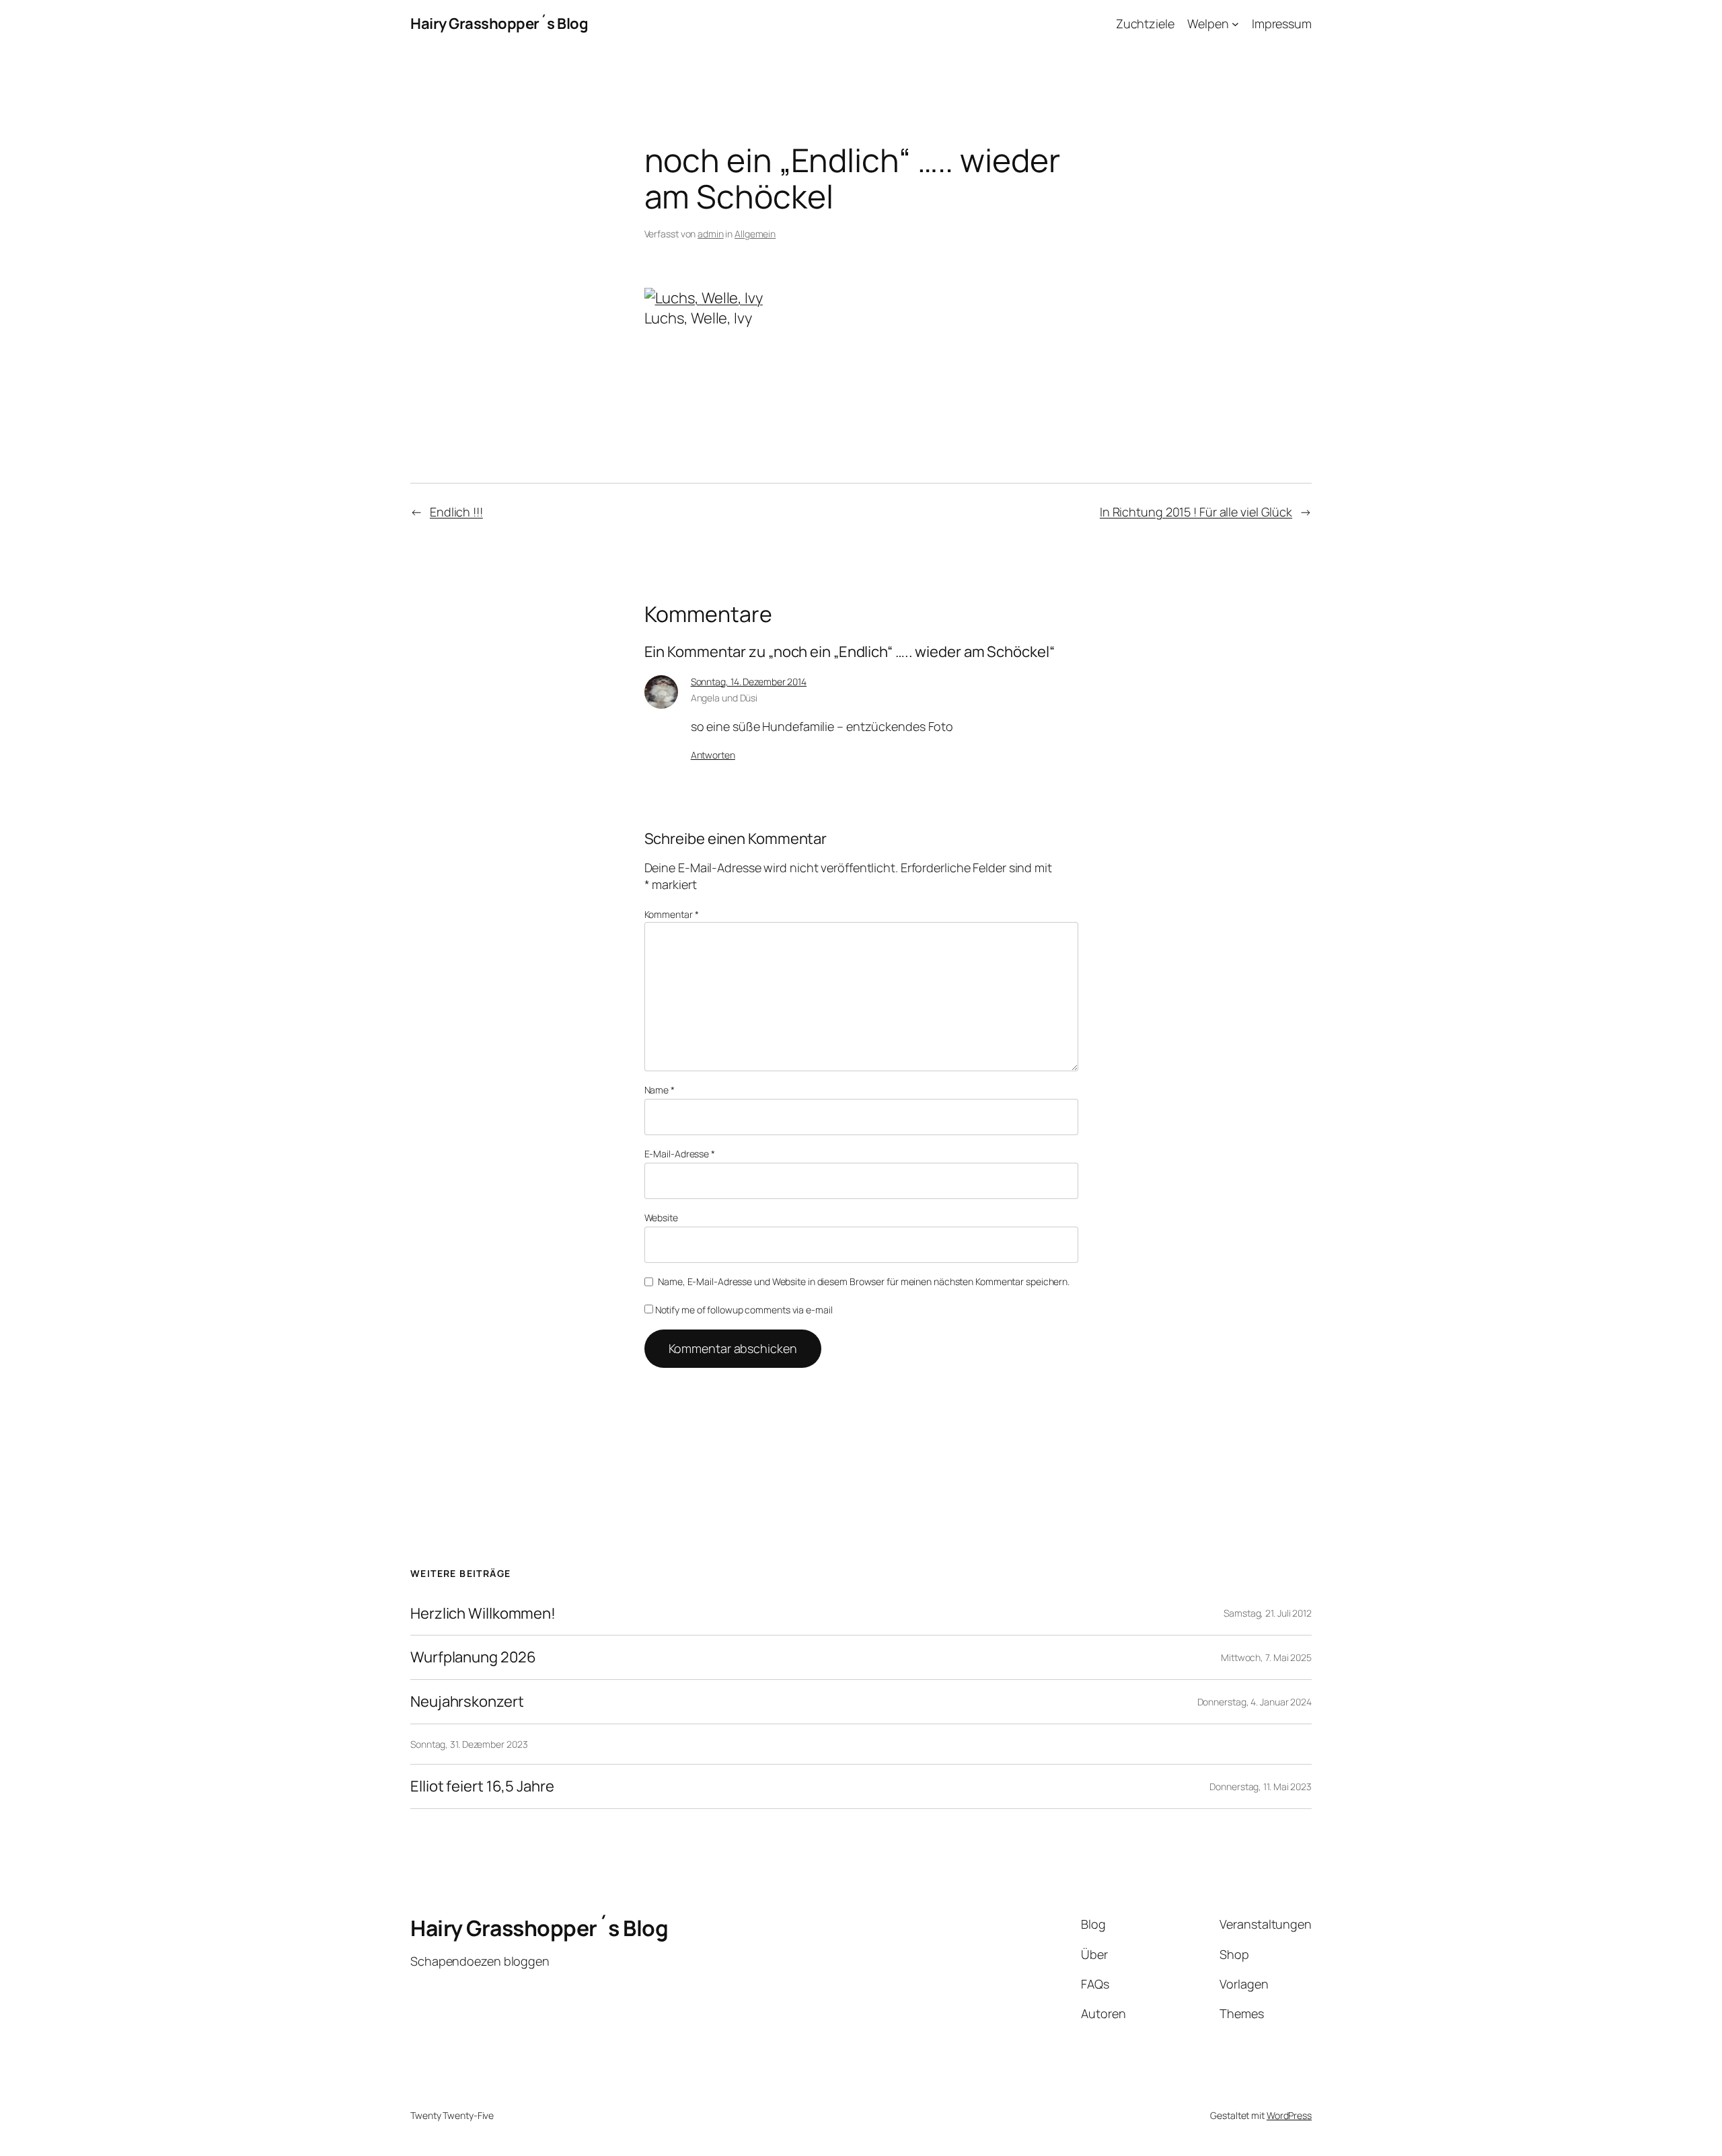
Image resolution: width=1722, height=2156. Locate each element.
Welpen (1208, 24)
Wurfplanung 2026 (473, 1657)
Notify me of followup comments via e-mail (744, 1310)
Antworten (713, 755)
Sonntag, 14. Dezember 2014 (749, 682)
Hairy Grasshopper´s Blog (499, 24)
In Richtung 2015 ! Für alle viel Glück (1196, 512)
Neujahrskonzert (467, 1702)
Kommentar (672, 914)
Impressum (1282, 24)
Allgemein (755, 234)
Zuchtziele (1145, 24)
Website (661, 1218)
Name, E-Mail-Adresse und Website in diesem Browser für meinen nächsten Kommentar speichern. (864, 1281)
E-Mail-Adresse (680, 1154)
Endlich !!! (456, 512)
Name (660, 1090)
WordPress (1289, 2115)
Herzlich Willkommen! (483, 1614)
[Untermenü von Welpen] (1235, 24)
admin (711, 234)
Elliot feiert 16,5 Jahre (482, 1786)
